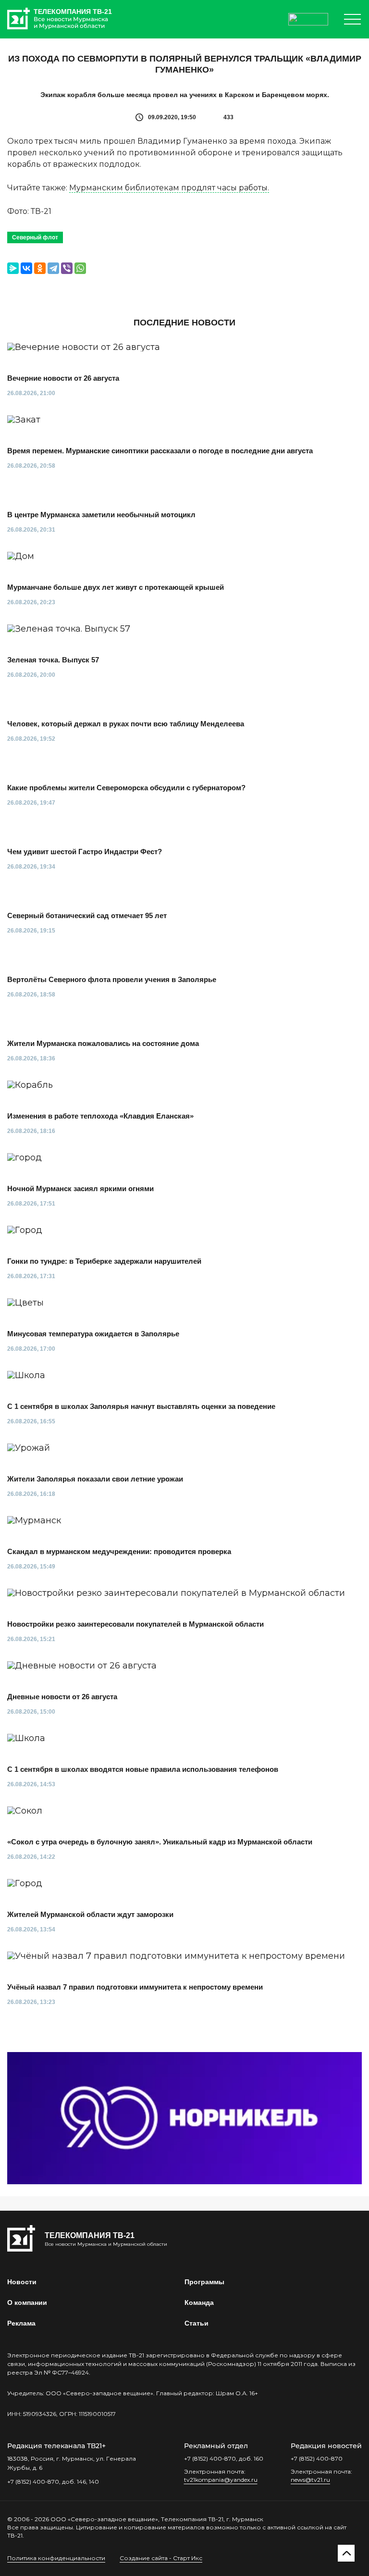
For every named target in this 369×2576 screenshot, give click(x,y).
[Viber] (67, 268)
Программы (204, 2282)
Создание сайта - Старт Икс (161, 2558)
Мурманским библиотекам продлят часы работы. (169, 188)
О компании (27, 2302)
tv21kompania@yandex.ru (221, 2480)
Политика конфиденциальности (56, 2558)
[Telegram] (53, 268)
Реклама (21, 2323)
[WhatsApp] (80, 268)
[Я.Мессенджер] (13, 268)
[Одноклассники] (40, 268)
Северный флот (35, 237)
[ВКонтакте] (26, 268)
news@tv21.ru (310, 2480)
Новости (22, 2282)
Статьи (197, 2323)
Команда (199, 2302)
